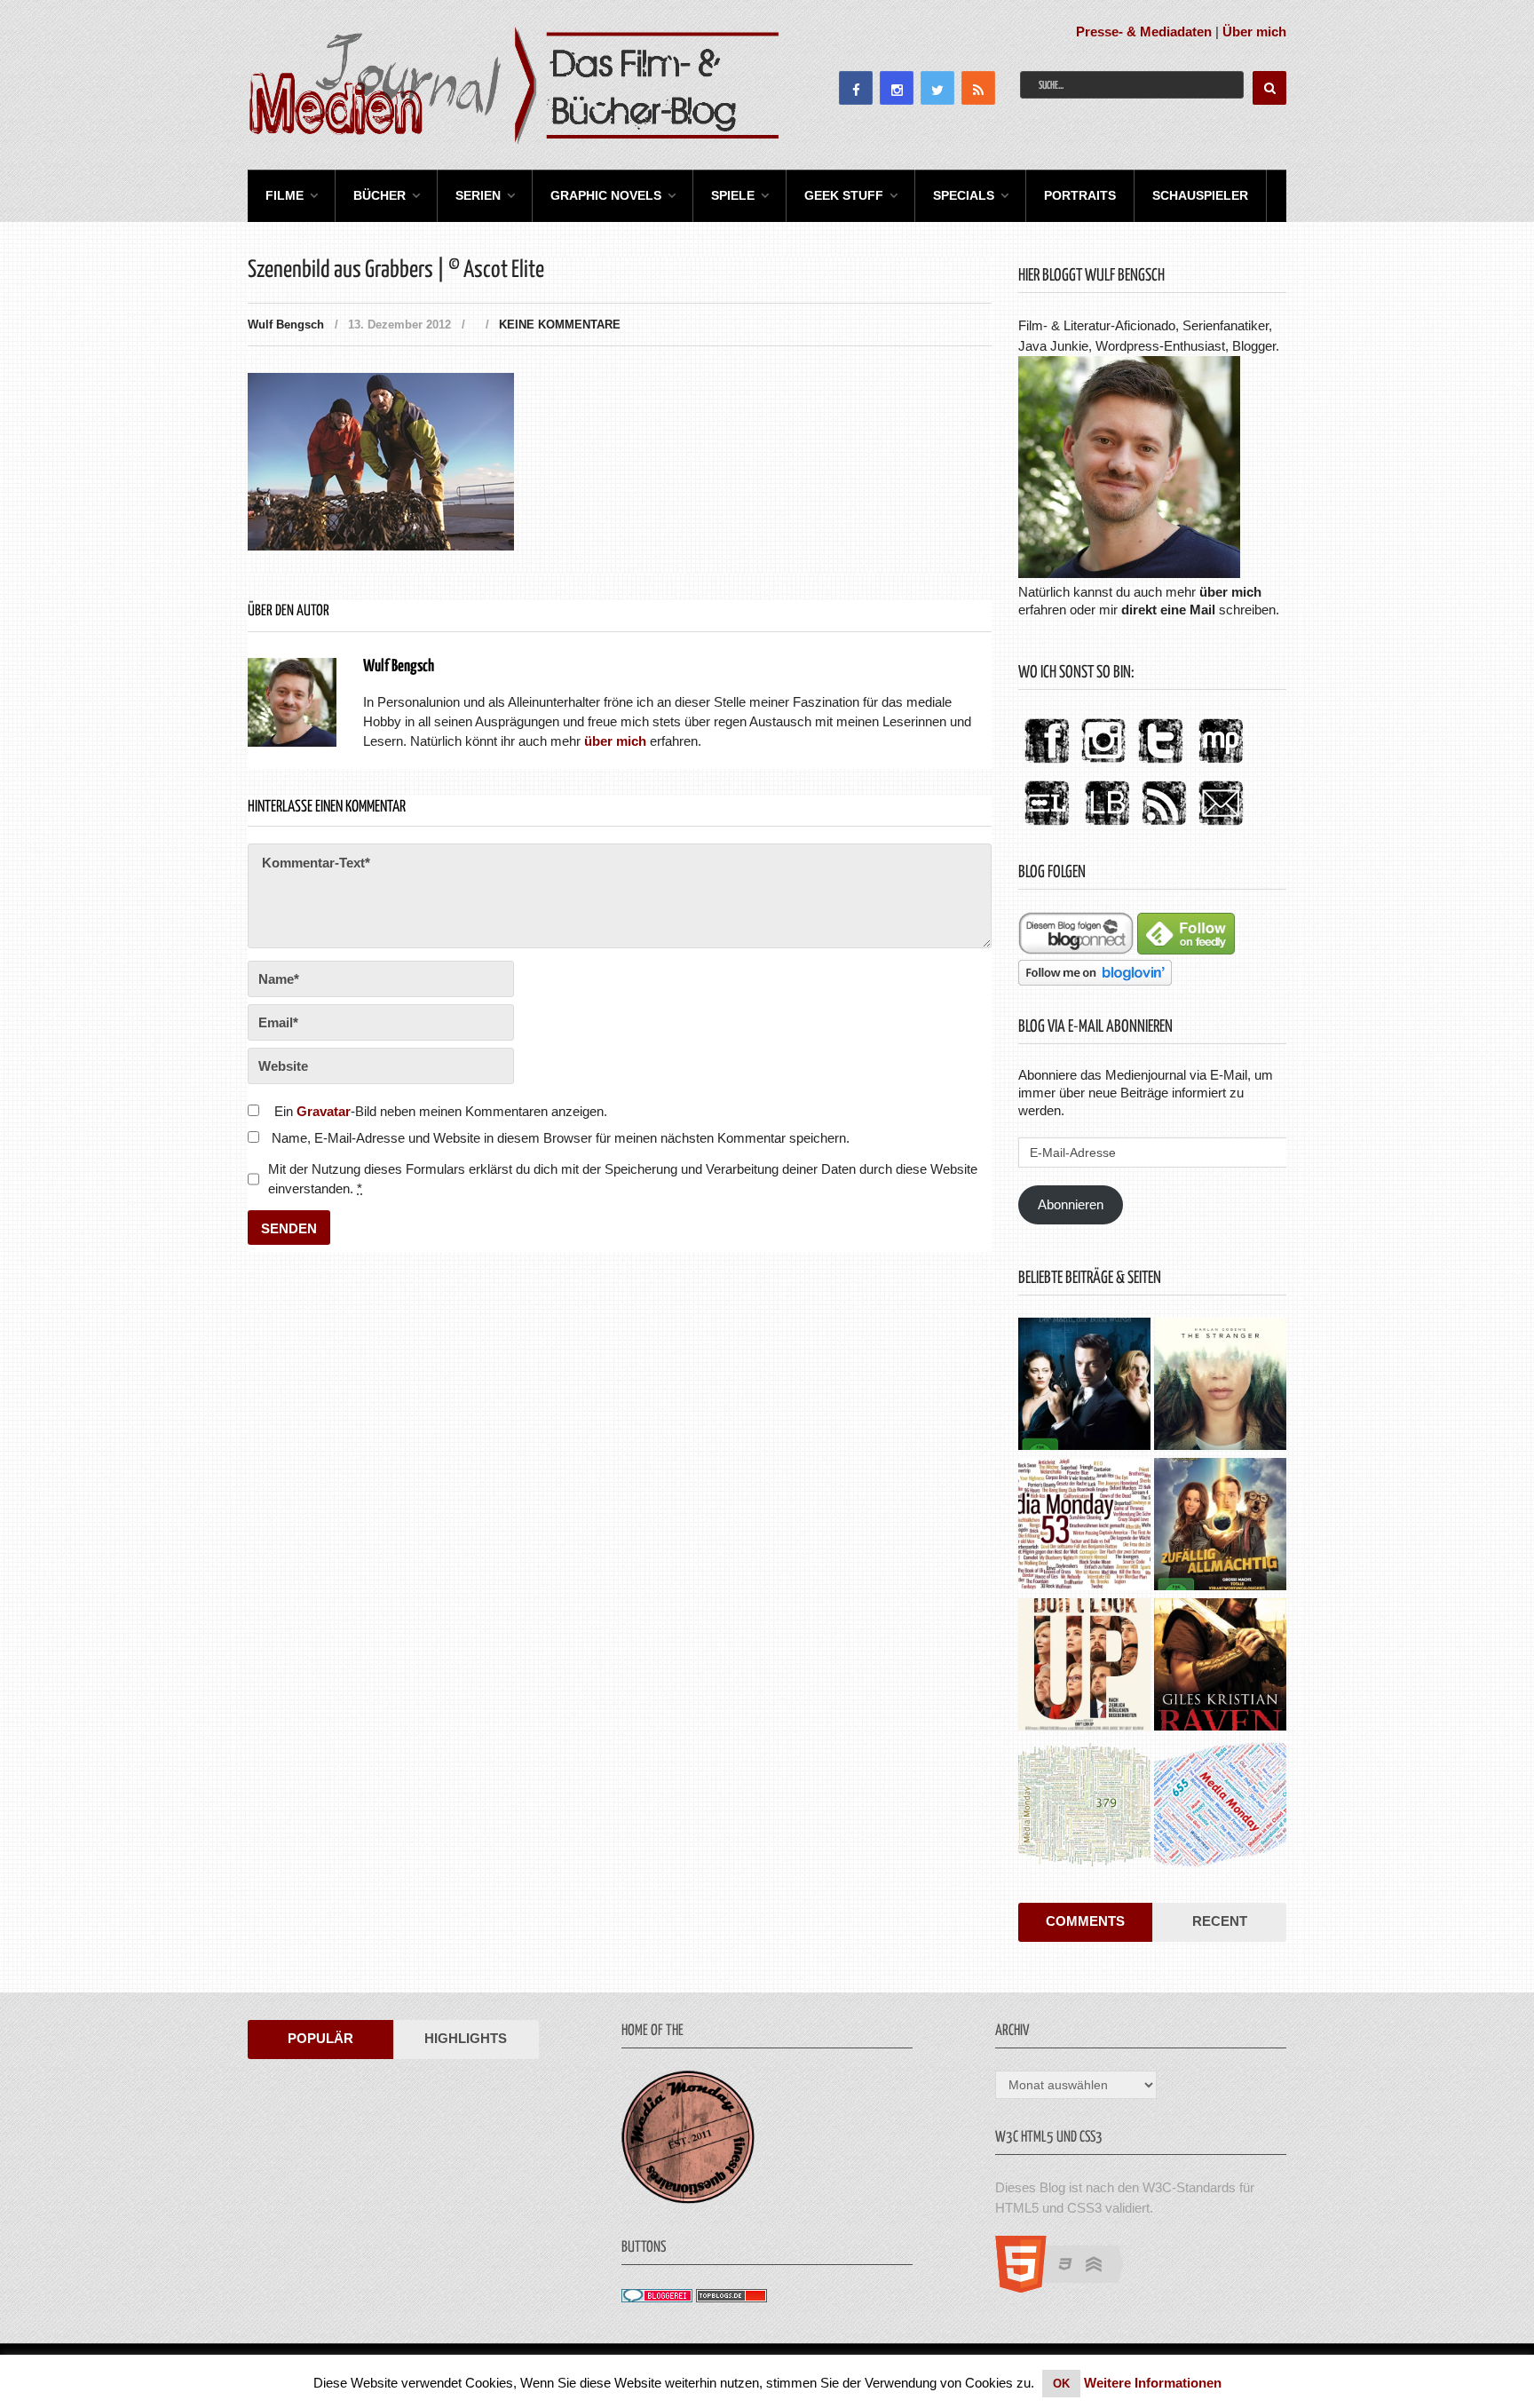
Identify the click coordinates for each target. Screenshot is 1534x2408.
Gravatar (324, 1111)
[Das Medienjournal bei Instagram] (1103, 764)
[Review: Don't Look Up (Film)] (1084, 1667)
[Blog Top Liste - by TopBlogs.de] (731, 2297)
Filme (285, 195)
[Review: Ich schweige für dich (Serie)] (1220, 1386)
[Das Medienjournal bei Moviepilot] (1221, 764)
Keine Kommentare (560, 325)
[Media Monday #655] (1220, 1807)
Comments (1085, 1921)
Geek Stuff (844, 195)
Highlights (466, 2038)
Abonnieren (1071, 1204)
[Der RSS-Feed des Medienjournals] (1164, 826)
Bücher (380, 195)
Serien (478, 195)
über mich (1230, 592)
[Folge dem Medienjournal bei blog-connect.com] (1076, 950)
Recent (1220, 1921)
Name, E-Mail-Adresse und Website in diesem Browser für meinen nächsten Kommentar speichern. (561, 1138)
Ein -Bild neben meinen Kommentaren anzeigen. (441, 1111)
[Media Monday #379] (1084, 1807)
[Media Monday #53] (1084, 1526)
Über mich (1254, 32)
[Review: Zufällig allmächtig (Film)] (1220, 1526)
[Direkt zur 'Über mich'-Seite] (1129, 573)
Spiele (733, 195)
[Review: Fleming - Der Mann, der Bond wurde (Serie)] (1084, 1386)
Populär (320, 2038)
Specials (964, 195)
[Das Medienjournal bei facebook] (1047, 764)
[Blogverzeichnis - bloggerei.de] (657, 2297)
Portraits (1080, 195)
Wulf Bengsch (286, 325)
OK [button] (1061, 2384)
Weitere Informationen (1153, 2383)
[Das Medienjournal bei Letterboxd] (1047, 826)
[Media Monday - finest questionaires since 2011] (688, 2199)
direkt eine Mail (1168, 610)
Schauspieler (1200, 195)
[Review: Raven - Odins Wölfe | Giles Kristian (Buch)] (1220, 1667)
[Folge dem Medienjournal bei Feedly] (1186, 950)
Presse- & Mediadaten (1144, 32)
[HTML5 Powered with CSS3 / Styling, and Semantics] (1068, 2288)
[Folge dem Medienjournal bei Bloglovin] (1095, 981)
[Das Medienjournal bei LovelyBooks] (1107, 826)
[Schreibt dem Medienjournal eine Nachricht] (1221, 826)
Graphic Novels (606, 195)
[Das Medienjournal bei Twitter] (1160, 764)
